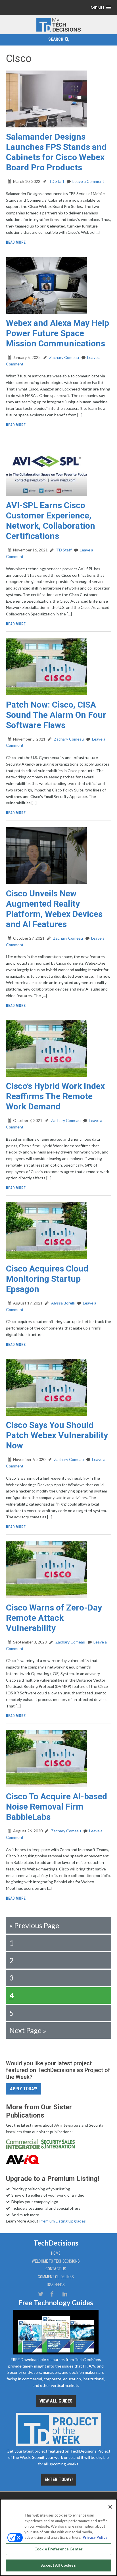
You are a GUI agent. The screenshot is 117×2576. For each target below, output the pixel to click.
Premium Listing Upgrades (62, 2221)
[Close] (110, 2507)
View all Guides (56, 2401)
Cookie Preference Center (58, 2549)
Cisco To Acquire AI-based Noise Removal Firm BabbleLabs (57, 1807)
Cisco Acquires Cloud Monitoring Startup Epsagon (47, 1279)
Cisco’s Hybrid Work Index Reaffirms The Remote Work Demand (55, 1096)
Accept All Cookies (58, 2565)
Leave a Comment (88, 181)
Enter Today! (59, 2479)
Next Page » (28, 2030)
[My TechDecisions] (58, 31)
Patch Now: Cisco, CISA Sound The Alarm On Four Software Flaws (56, 715)
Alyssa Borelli (62, 1303)
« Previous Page (34, 1925)
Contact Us (56, 2269)
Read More (16, 242)
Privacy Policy (95, 2537)
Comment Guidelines (56, 2277)
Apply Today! (24, 2089)
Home (56, 2253)
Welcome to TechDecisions (56, 2261)
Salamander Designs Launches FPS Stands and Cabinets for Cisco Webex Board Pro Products (56, 152)
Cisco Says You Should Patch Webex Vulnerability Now (57, 1435)
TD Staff (56, 181)
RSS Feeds (56, 2285)
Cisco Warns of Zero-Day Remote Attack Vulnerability (54, 1618)
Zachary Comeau (64, 357)
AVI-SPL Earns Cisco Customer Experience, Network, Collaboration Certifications (51, 521)
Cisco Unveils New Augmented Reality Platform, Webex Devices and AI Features (54, 909)
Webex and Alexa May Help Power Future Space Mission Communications (58, 333)
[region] (58, 2537)
